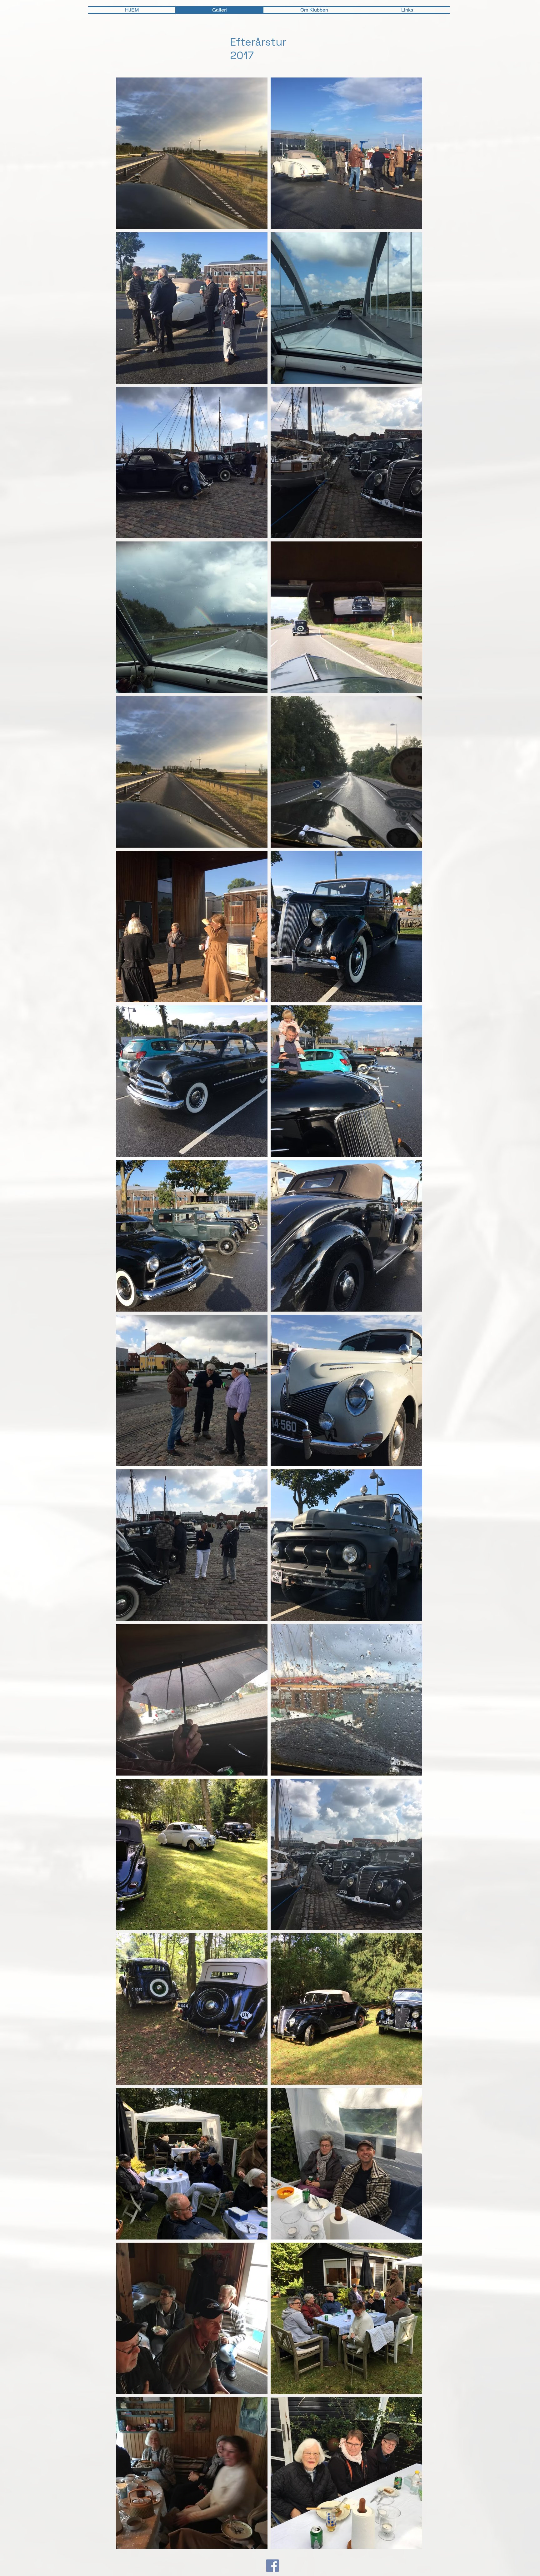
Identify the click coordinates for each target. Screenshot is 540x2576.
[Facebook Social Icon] (272, 2566)
